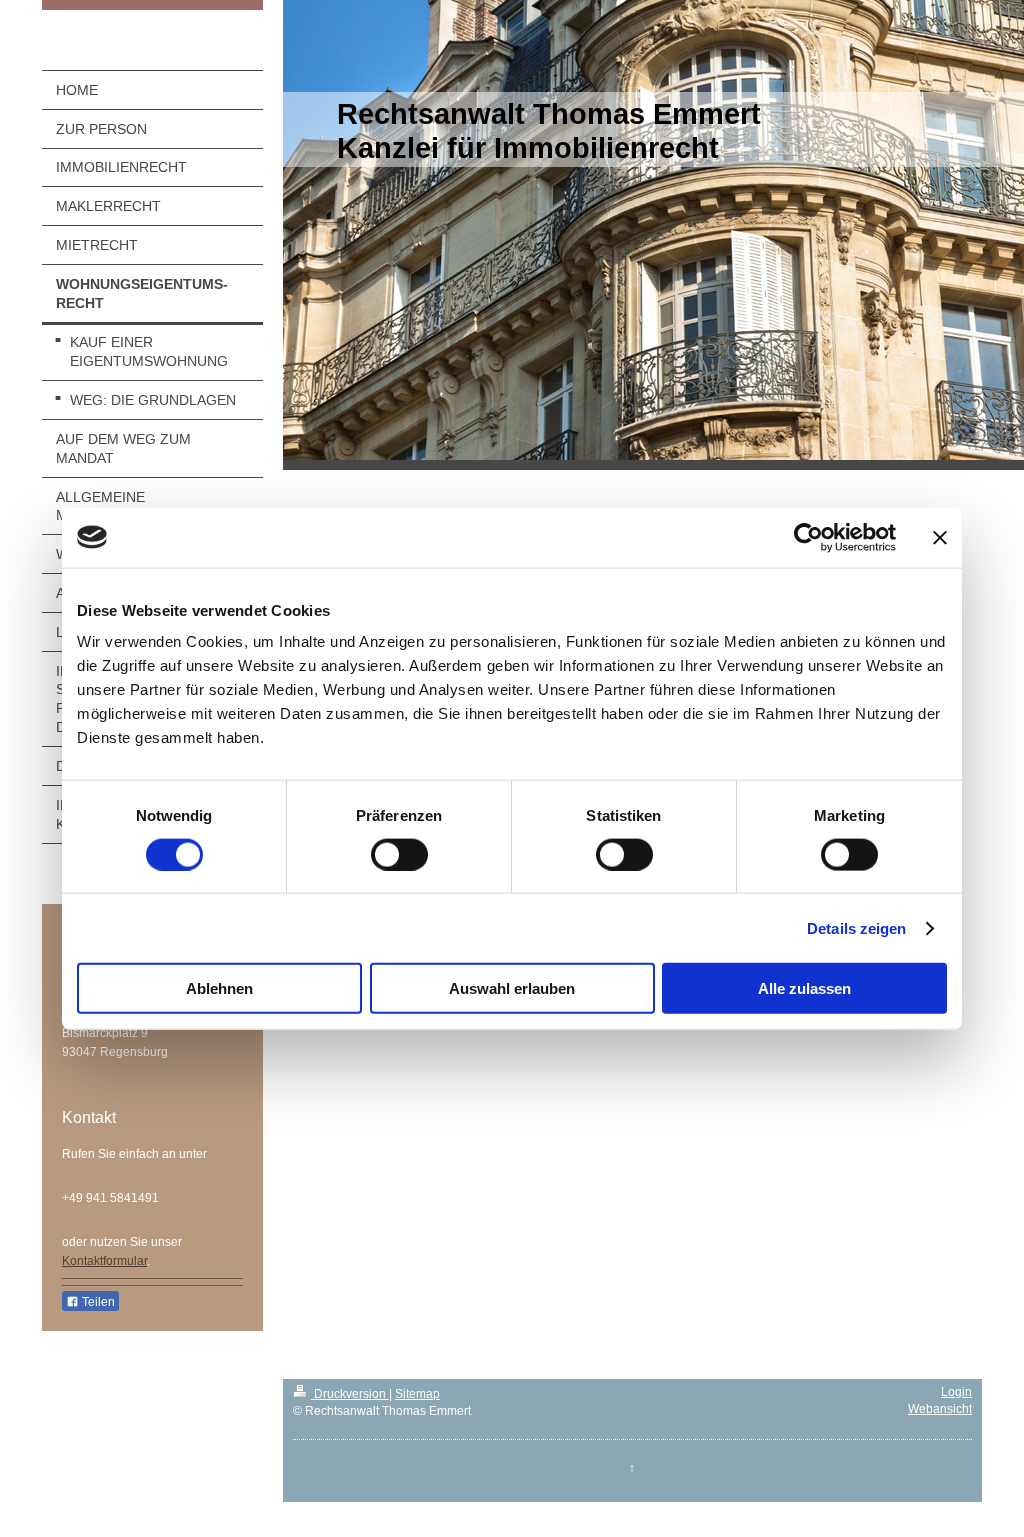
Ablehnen (219, 988)
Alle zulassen (804, 988)
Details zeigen (856, 927)
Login (956, 1392)
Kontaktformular (104, 1261)
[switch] (399, 854)
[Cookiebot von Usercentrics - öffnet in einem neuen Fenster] (808, 537)
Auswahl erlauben (512, 988)
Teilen (97, 1302)
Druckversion (350, 1394)
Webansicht (940, 1409)
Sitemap (417, 1394)
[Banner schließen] (940, 537)
